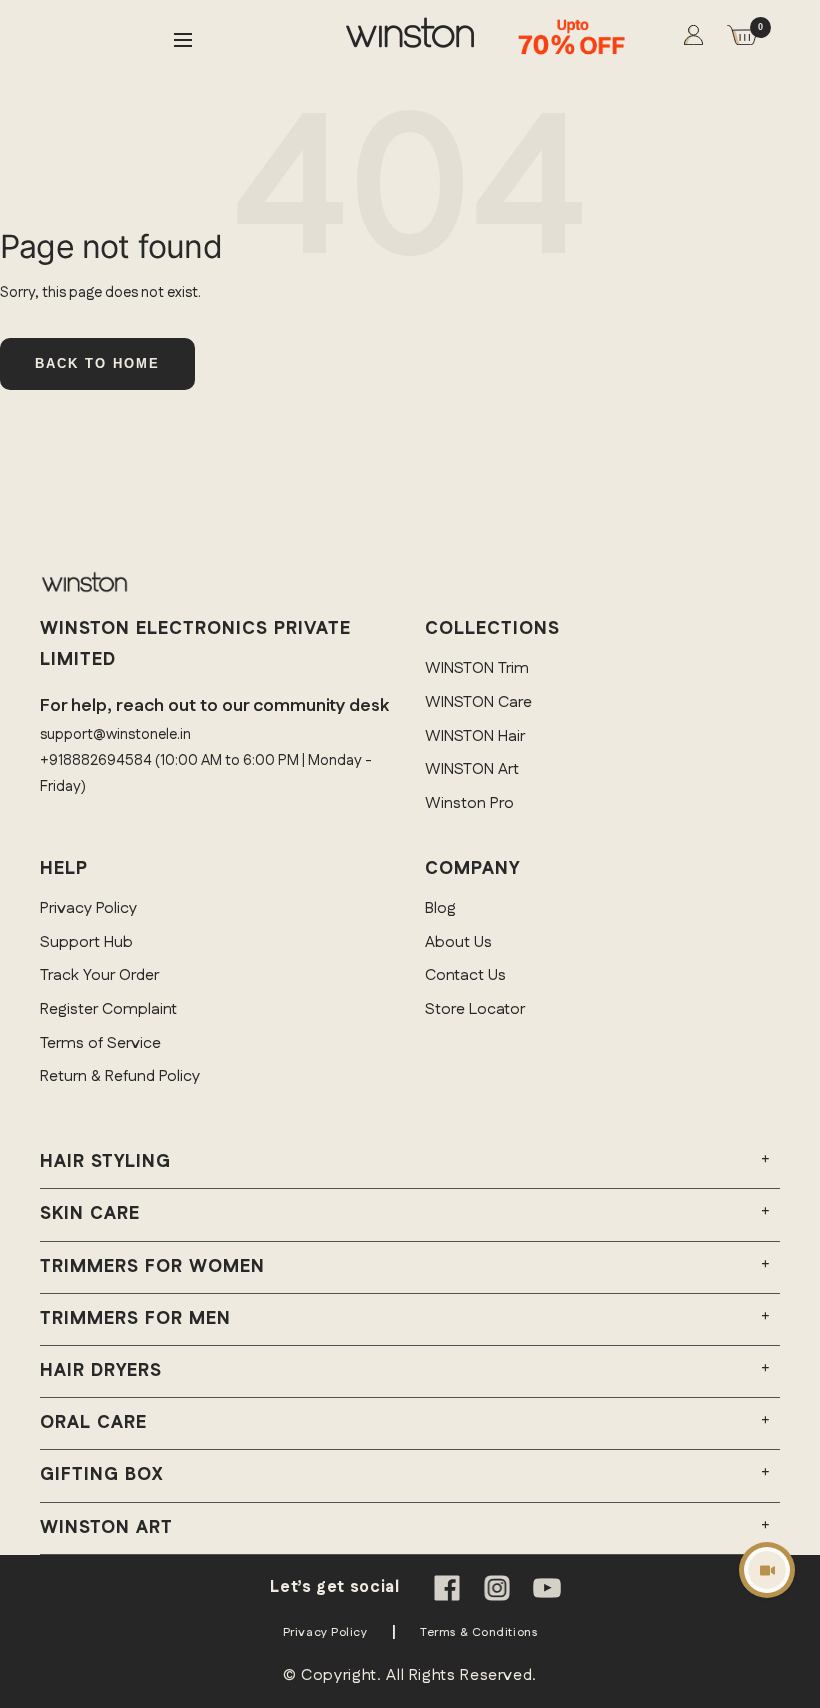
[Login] (693, 39)
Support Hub (86, 942)
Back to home (97, 363)
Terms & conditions (478, 1632)
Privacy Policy (88, 908)
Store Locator (475, 1009)
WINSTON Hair (475, 736)
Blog (440, 908)
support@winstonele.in (115, 734)
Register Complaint (108, 1009)
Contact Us (465, 975)
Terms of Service (100, 1043)
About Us (458, 942)
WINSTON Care (478, 702)
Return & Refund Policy (120, 1076)
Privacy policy (325, 1632)
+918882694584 (96, 760)
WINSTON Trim (477, 668)
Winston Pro (469, 803)
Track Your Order (99, 975)
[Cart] (742, 39)
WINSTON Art (472, 769)
